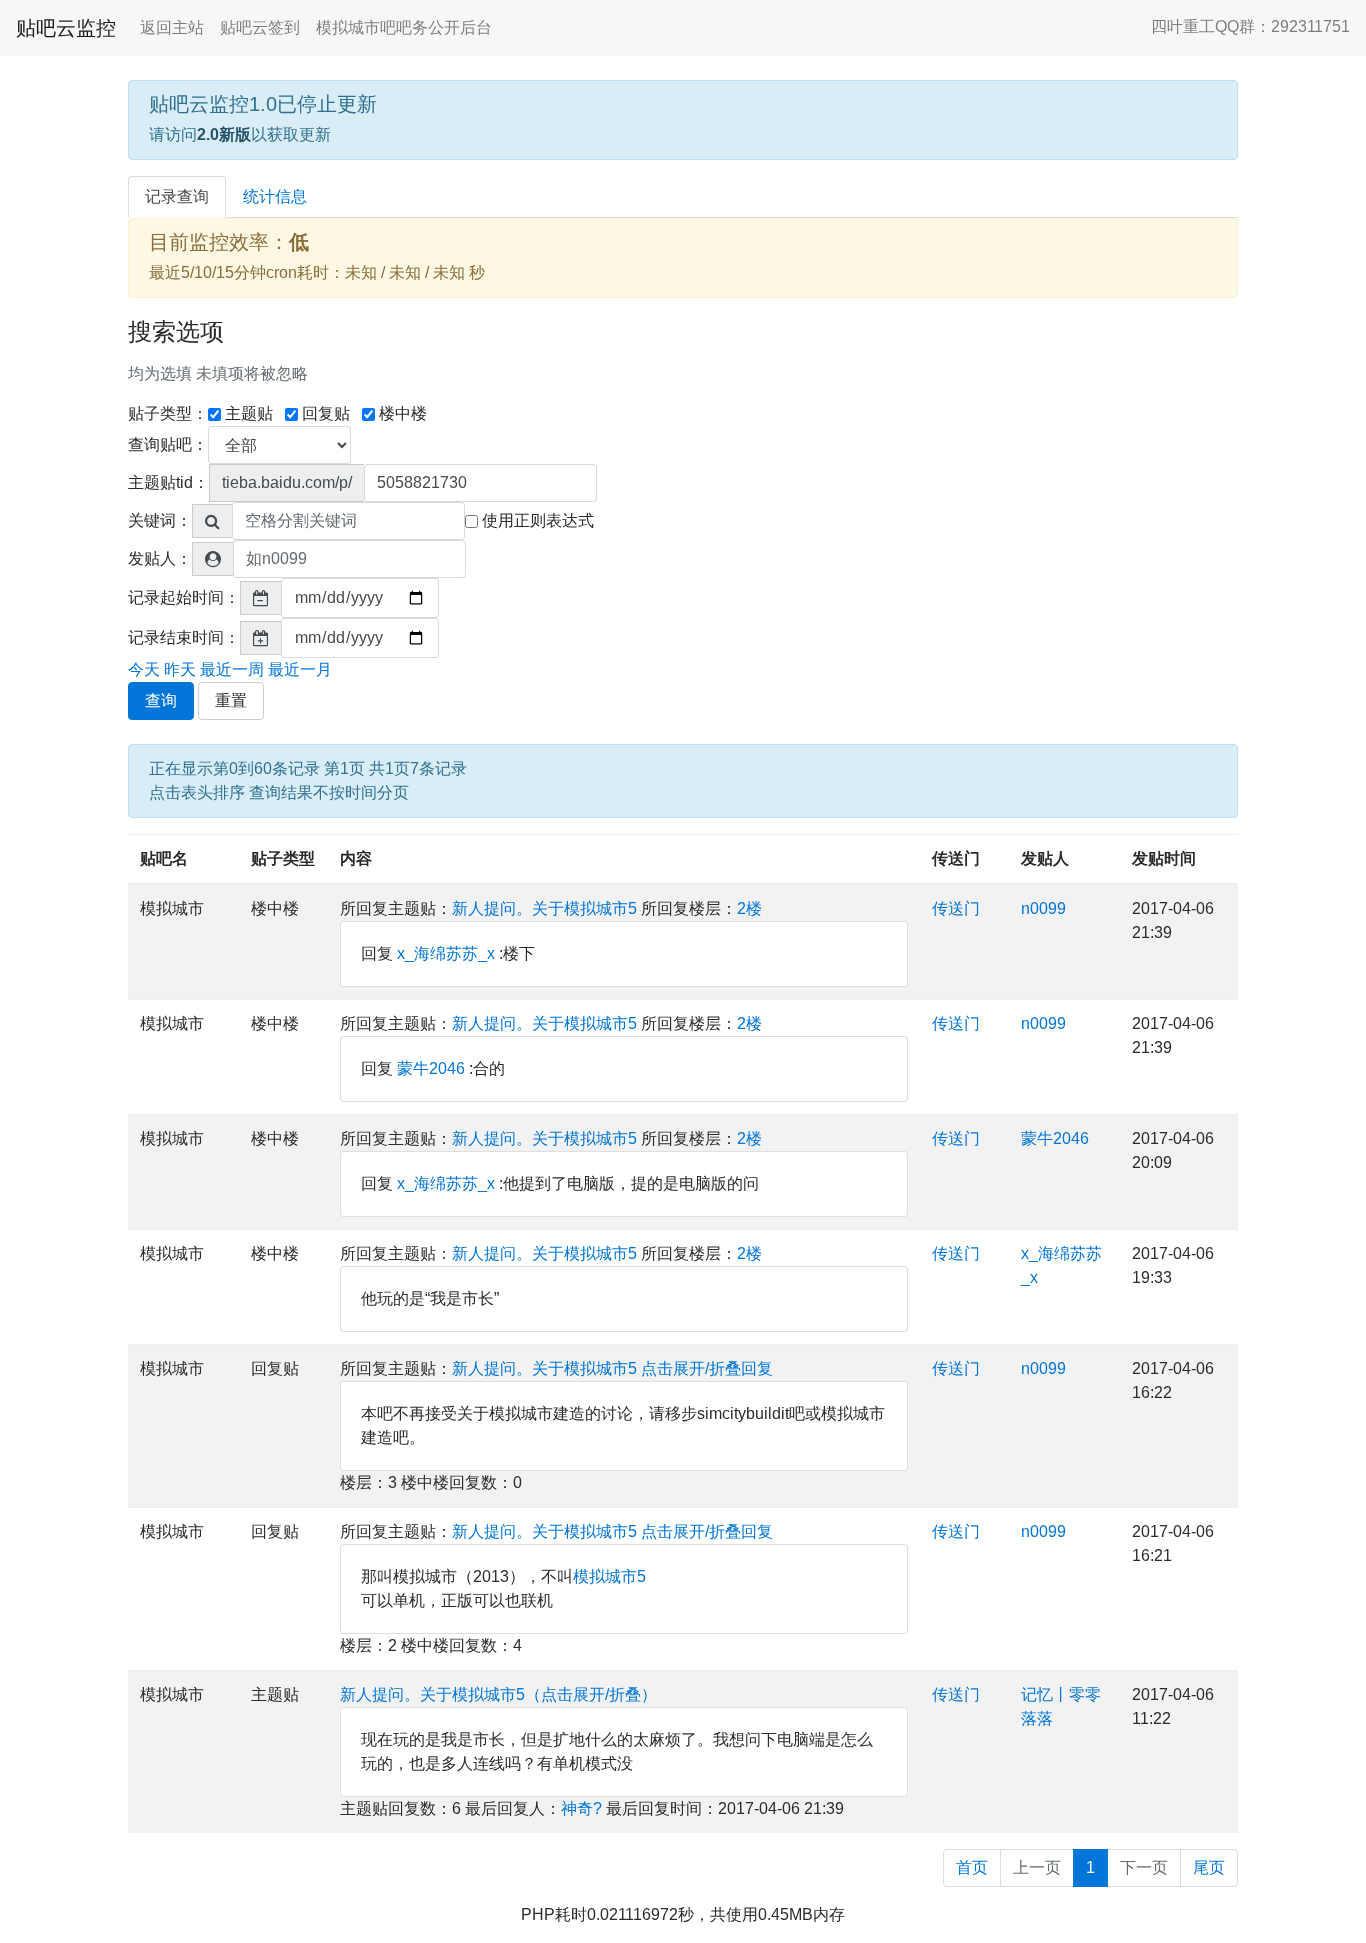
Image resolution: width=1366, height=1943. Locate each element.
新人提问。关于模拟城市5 (544, 908)
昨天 (180, 669)
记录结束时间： (184, 637)
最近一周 (232, 669)
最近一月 (300, 669)
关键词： (160, 520)
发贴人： (160, 558)
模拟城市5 (609, 1576)
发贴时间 (1164, 858)
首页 (972, 1867)
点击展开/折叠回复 (707, 1368)
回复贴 (326, 413)
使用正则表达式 (538, 520)
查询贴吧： (168, 444)
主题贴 (249, 413)
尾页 (1209, 1867)
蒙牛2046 (431, 1068)
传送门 (956, 858)
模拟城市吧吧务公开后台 (404, 27)
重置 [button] (231, 700)
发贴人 (1045, 858)
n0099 (1043, 908)
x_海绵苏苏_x (446, 953)
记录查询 (177, 196)
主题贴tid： (168, 482)
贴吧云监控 (66, 28)
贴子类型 (283, 858)
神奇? (581, 1808)
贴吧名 (164, 858)
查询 (161, 700)
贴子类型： (168, 413)
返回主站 (172, 27)
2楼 (749, 908)
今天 (144, 669)
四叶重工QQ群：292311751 (1250, 26)
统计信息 (275, 196)
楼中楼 (403, 413)
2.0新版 (224, 134)
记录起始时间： (184, 597)
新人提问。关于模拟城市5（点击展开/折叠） (498, 1694)
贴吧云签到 (260, 27)
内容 (356, 858)
